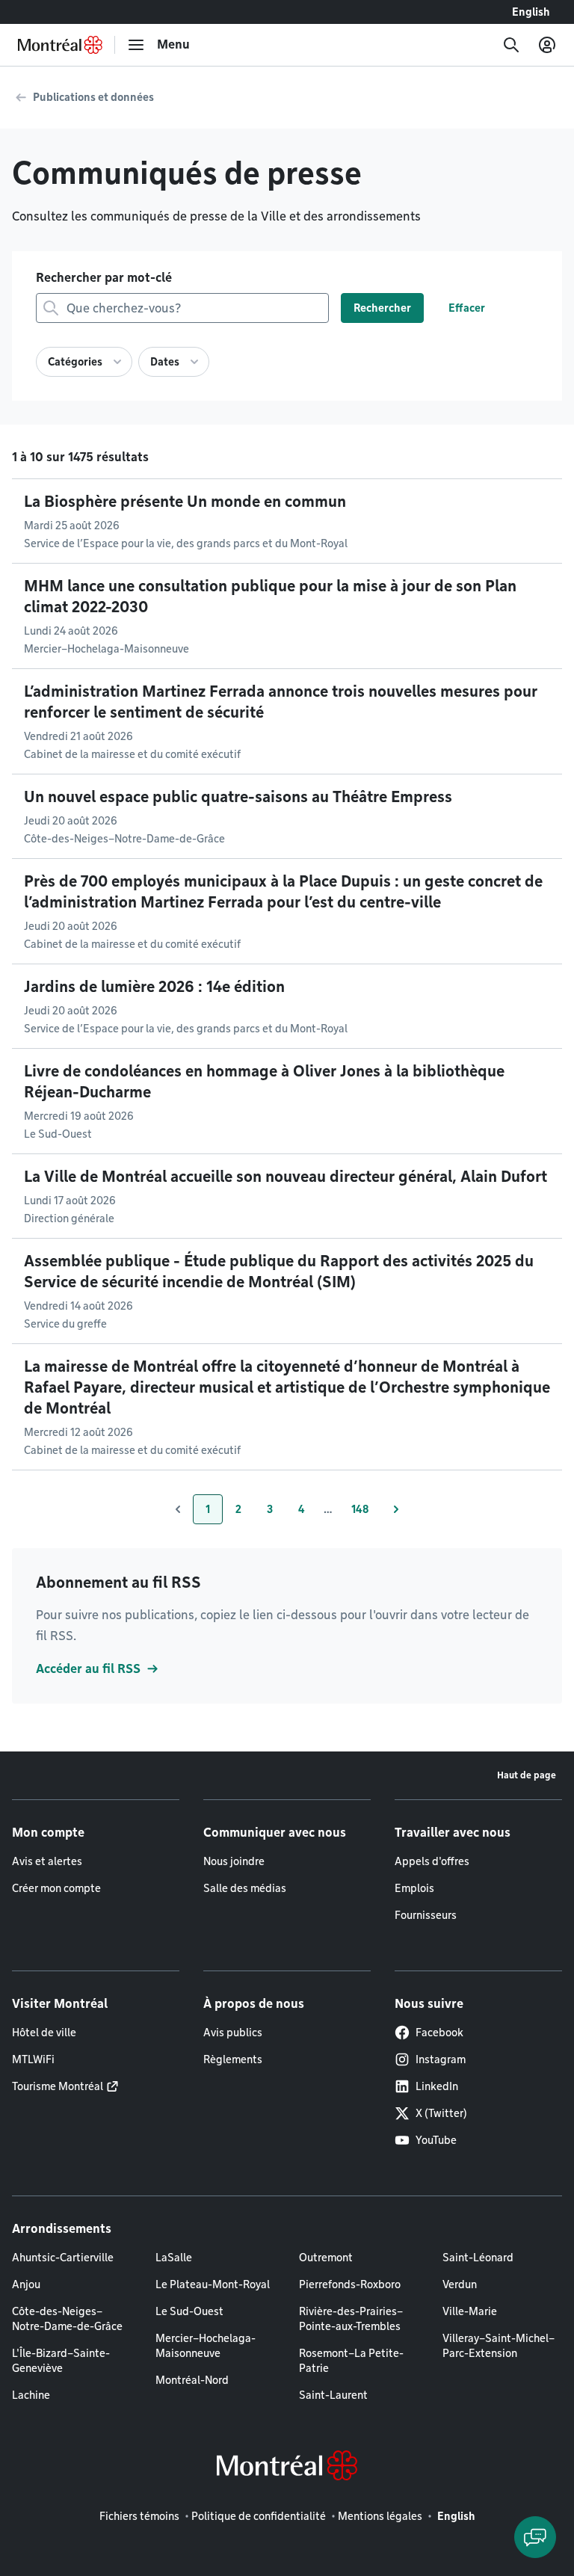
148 (366, 1513)
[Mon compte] (547, 45)
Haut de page (527, 1775)
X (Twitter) (441, 2113)
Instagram (441, 2059)
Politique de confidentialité (259, 2516)
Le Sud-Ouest (189, 2311)
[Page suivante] (396, 1509)
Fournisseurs (426, 1915)
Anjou (26, 2284)
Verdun (460, 2284)
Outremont (326, 2258)
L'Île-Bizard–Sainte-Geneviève (61, 2361)
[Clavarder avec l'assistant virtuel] (535, 2537)
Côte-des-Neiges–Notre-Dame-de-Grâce (67, 2319)
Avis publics (233, 2033)
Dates (165, 362)
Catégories (75, 362)
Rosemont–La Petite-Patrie (351, 2361)
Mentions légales (380, 2516)
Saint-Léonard (478, 2258)
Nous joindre (234, 1861)
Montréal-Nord (192, 2380)
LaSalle (174, 2258)
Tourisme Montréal (58, 2086)
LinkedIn (437, 2086)
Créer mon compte (56, 1888)
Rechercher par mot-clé (104, 278)
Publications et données (93, 97)
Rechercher (382, 308)
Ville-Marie (470, 2311)
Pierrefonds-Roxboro (350, 2284)
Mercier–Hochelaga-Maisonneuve (206, 2346)
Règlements (233, 2059)
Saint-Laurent (333, 2395)
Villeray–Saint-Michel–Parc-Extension (499, 2346)
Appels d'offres (432, 1861)
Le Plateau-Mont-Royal (213, 2284)
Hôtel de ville (44, 2033)
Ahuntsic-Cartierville (63, 2258)
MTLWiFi (33, 2059)
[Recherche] (511, 45)
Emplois (414, 1888)
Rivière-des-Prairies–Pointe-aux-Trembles (351, 2319)
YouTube (436, 2140)
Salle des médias (245, 1888)
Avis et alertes (47, 1861)
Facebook (439, 2033)
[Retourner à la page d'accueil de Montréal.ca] (60, 45)
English (531, 12)
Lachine (31, 2395)
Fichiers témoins (139, 2516)
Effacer (467, 308)
